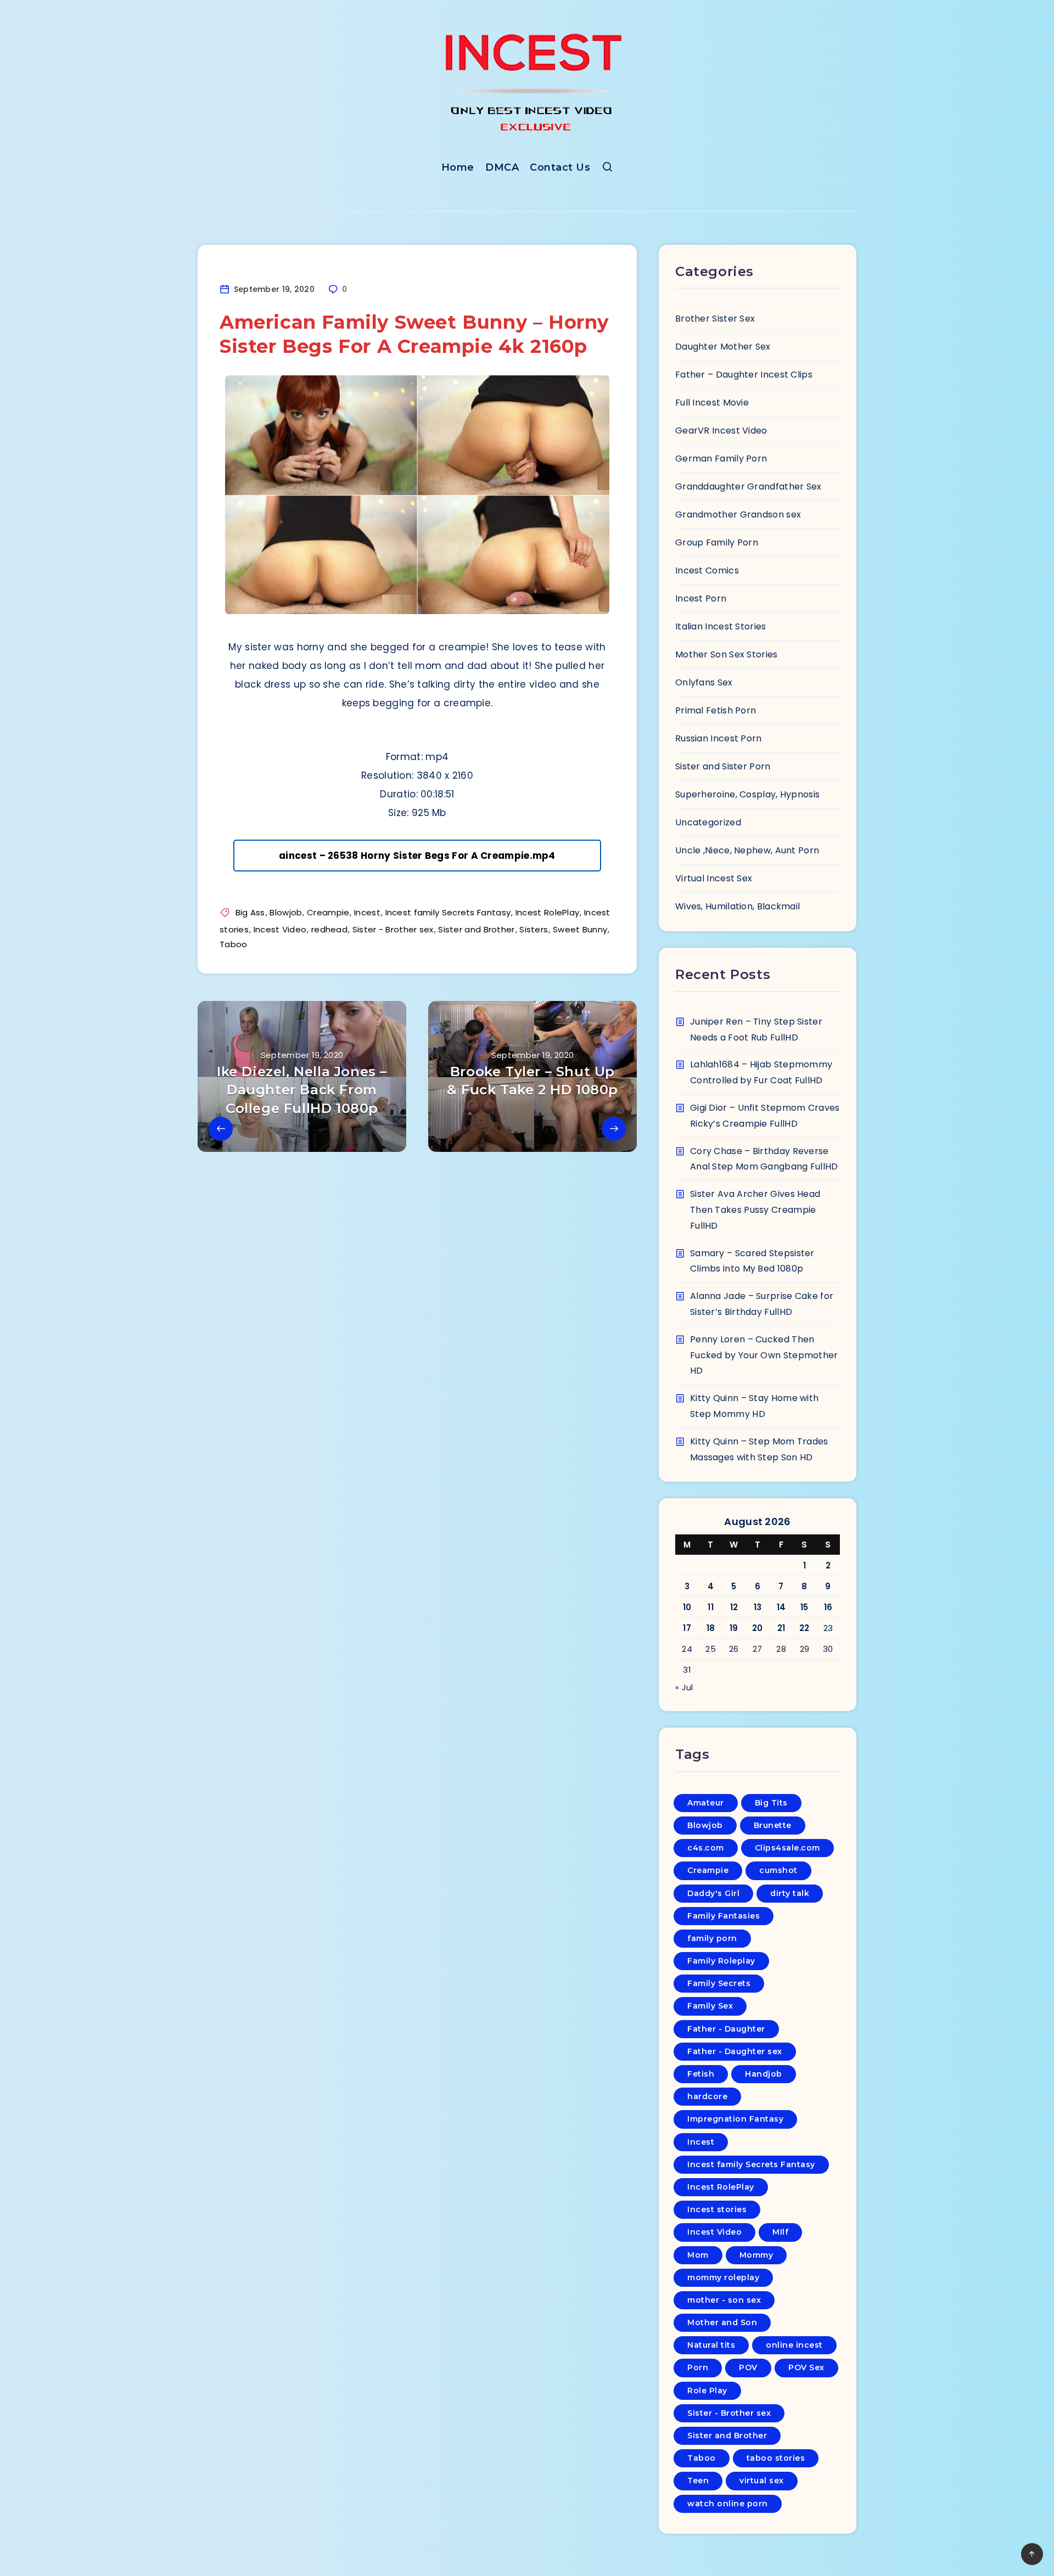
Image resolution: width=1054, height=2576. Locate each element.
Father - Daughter (726, 2029)
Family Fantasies (724, 1916)
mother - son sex (724, 2300)
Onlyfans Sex (704, 682)
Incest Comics (707, 570)
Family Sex (710, 2006)
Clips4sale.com (787, 1848)
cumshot (778, 1870)
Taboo (234, 944)
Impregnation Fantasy (735, 2119)
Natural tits (711, 2345)
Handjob (764, 2074)
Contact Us (560, 167)
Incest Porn (701, 598)
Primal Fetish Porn (716, 710)
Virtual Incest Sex (714, 878)
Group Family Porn (717, 542)
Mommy (756, 2255)
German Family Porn (721, 459)
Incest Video (280, 929)
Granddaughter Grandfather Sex (749, 486)
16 (828, 1607)
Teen (698, 2481)
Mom (698, 2255)
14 (781, 1607)
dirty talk (790, 1893)
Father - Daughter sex (735, 2051)
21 (781, 1628)
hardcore (707, 2096)
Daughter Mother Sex (723, 347)
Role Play (707, 2391)
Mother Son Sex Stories (727, 654)
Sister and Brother (476, 929)
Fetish (701, 2074)
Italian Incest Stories (721, 626)
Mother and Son (722, 2322)
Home (458, 167)
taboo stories (776, 2458)
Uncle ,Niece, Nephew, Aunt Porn (747, 850)
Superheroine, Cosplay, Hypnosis (747, 794)
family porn (712, 1938)
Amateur (706, 1803)
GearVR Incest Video (721, 431)
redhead (329, 929)
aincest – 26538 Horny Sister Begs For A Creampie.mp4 (417, 856)
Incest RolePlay (548, 912)
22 (804, 1628)
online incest (794, 2345)
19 (734, 1628)
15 (804, 1607)
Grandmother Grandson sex (738, 514)
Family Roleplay (721, 1961)
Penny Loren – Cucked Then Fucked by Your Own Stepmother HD (764, 1355)
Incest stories (717, 2209)
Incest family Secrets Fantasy (448, 912)
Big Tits (771, 1803)
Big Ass (250, 912)
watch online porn (728, 2504)
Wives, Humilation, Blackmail (738, 906)
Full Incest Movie (712, 403)
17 (687, 1628)
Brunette (773, 1825)
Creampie (328, 912)
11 (711, 1607)
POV (748, 2367)
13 (758, 1607)
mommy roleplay (723, 2277)
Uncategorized (708, 822)
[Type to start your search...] (607, 169)
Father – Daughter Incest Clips (744, 375)
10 (687, 1607)
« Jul (684, 1687)
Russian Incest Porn (719, 738)
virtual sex (762, 2481)
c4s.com (706, 1848)
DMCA (502, 167)
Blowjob (286, 912)
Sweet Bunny (580, 929)
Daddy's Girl (713, 1893)
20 (758, 1628)
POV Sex (806, 2367)
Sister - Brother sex (393, 929)
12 (734, 1607)
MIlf (780, 2232)
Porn (698, 2367)
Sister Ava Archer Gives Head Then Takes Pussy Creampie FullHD (755, 1210)
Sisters (534, 929)
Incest (367, 912)
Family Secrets (719, 1983)
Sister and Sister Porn (723, 766)
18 (711, 1628)
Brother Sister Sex (715, 319)
